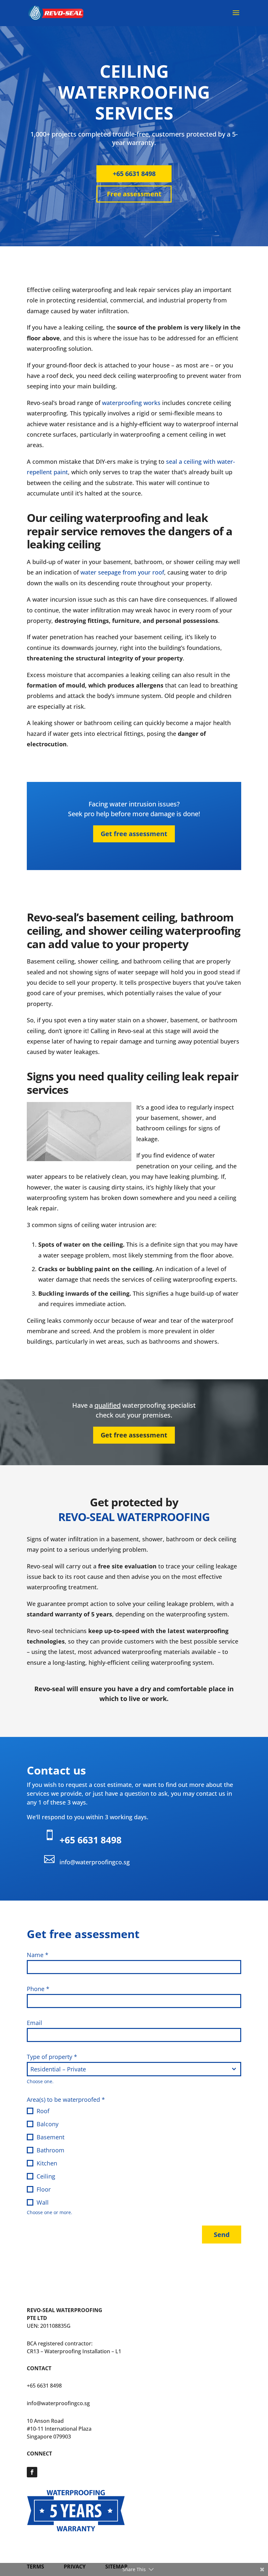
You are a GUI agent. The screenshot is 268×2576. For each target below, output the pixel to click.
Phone (38, 1989)
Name (38, 1955)
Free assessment (134, 194)
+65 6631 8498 (134, 174)
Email (34, 2023)
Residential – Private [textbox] (58, 2069)
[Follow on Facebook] (32, 2472)
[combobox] (134, 2069)
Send (222, 2235)
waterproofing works (131, 403)
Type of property (52, 2057)
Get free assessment (134, 834)
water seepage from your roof (122, 572)
